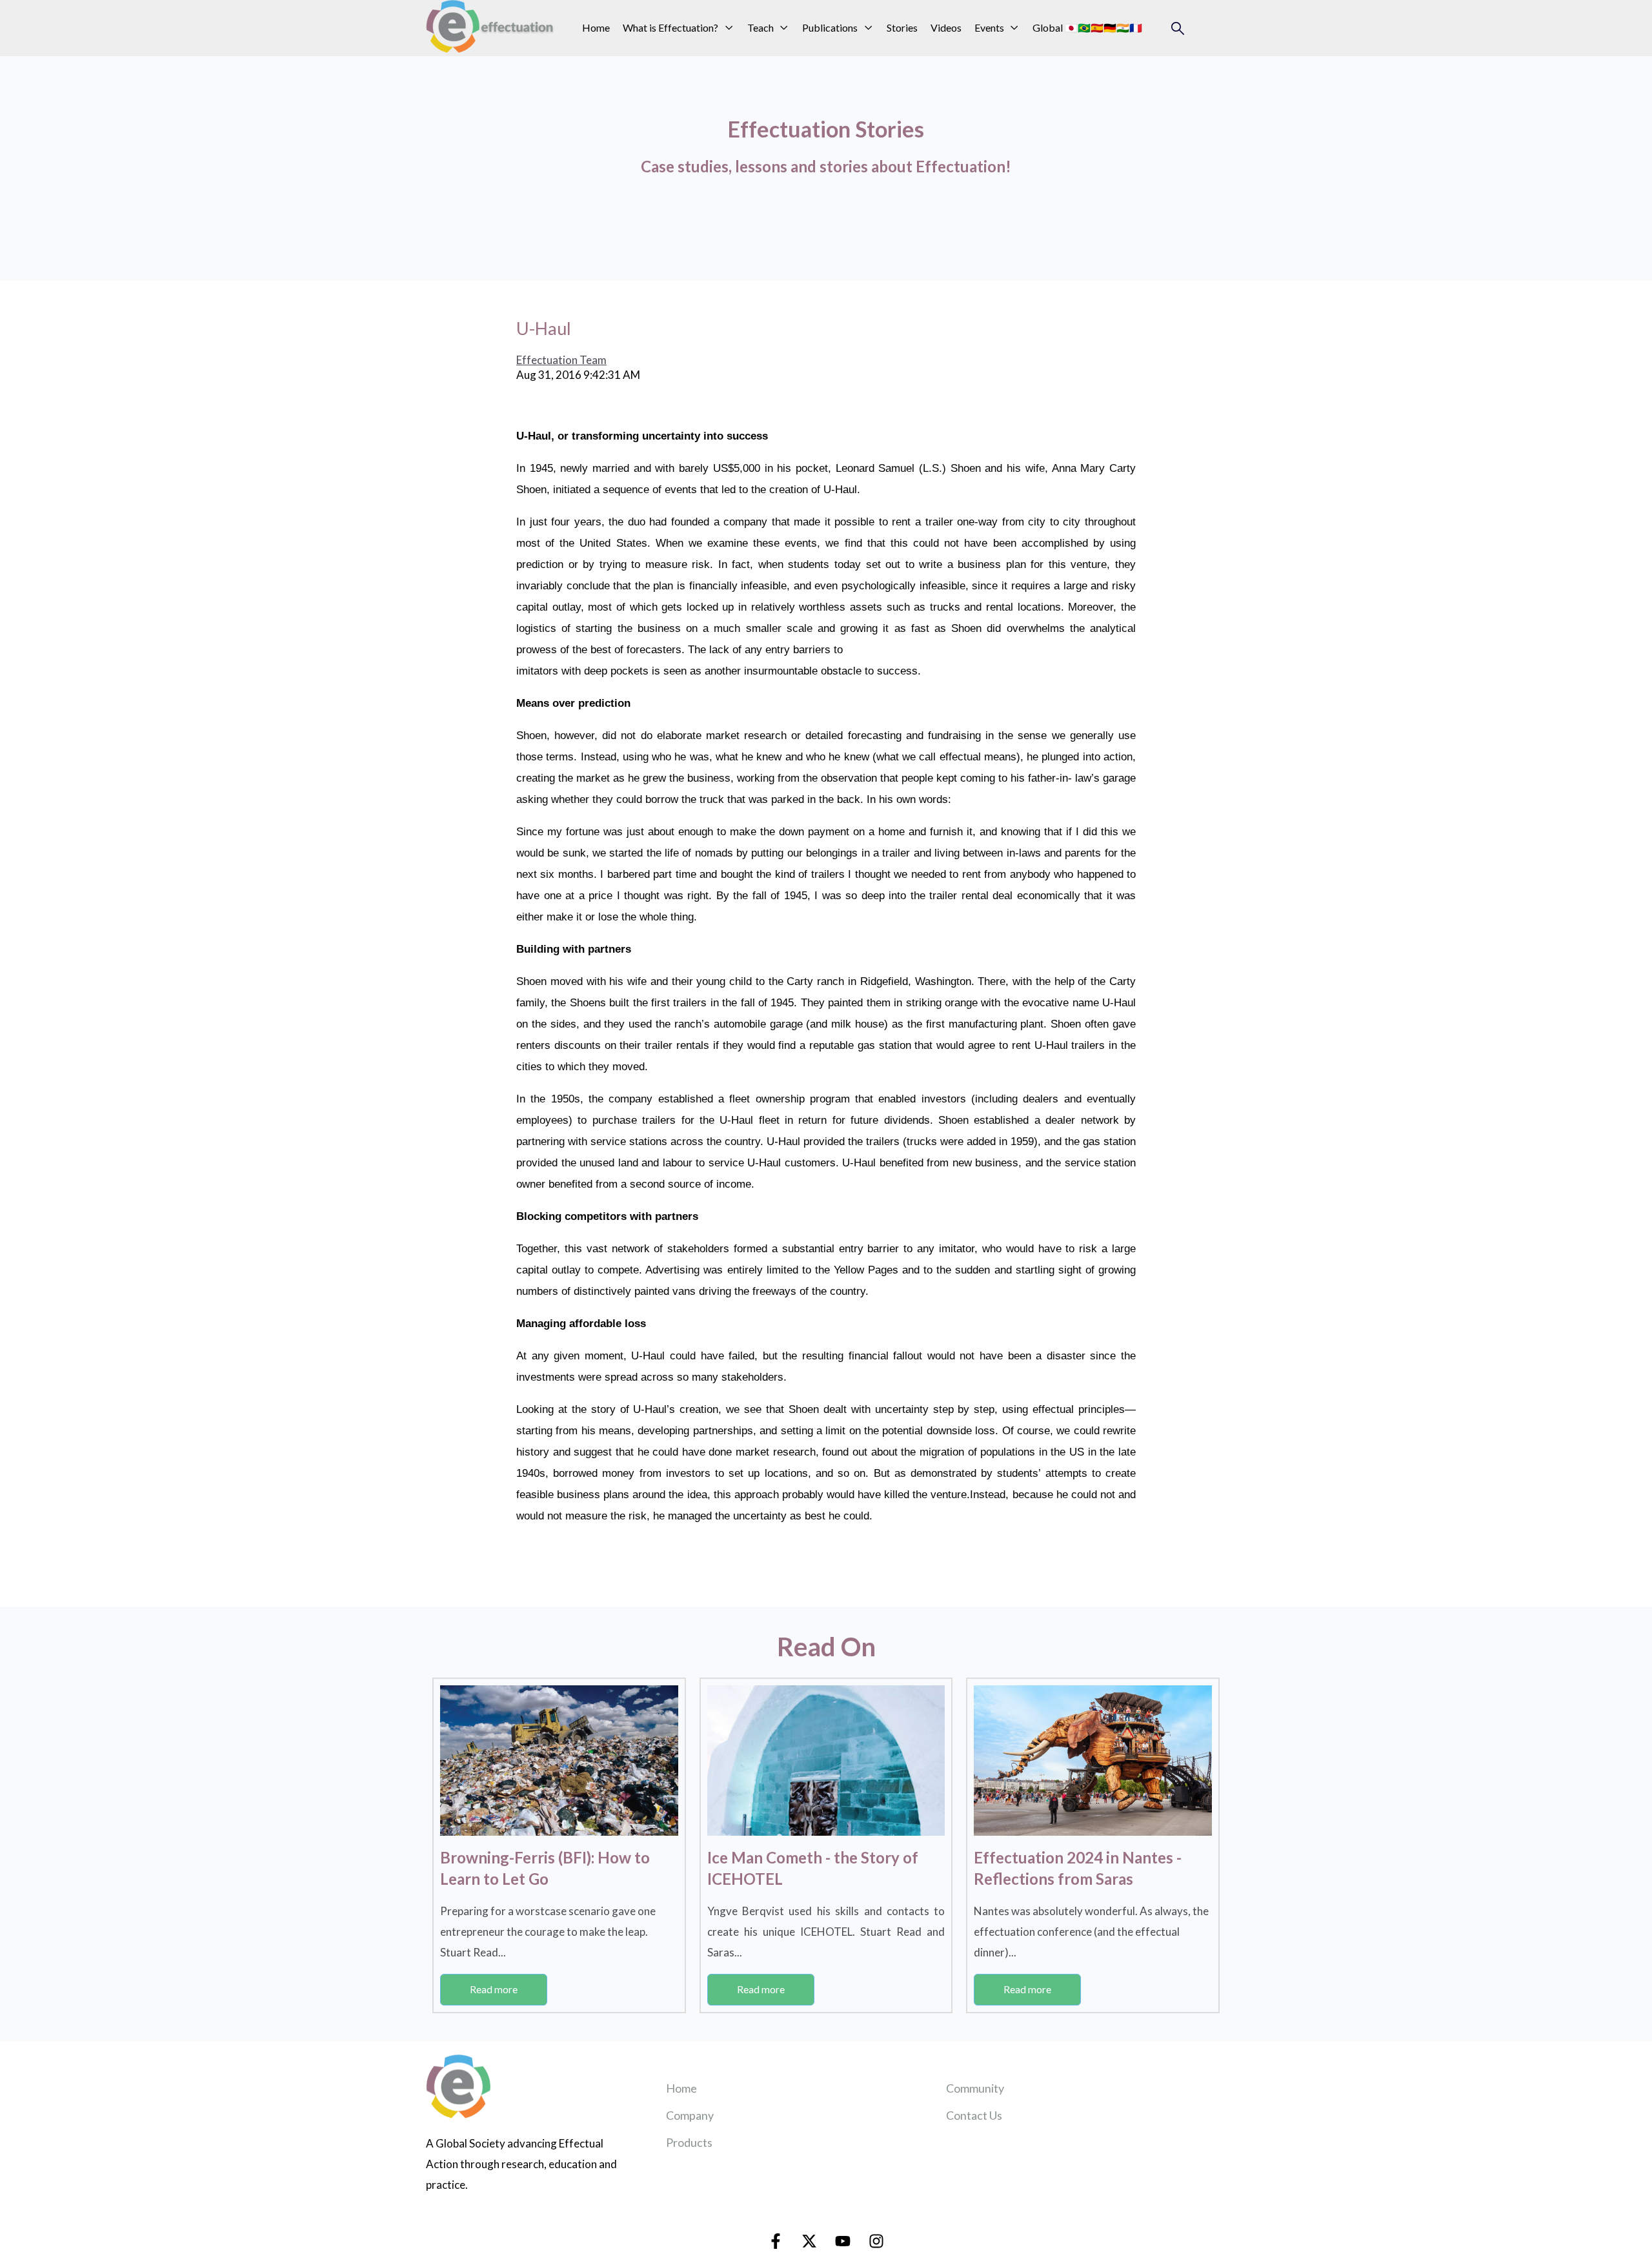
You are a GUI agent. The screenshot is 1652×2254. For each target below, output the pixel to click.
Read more (494, 1989)
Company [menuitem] (690, 2115)
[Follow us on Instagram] (876, 2241)
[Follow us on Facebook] (776, 2241)
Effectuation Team (561, 360)
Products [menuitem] (689, 2142)
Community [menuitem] (975, 2088)
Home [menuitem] (681, 2088)
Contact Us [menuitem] (974, 2115)
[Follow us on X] (809, 2241)
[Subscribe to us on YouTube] (843, 2241)
